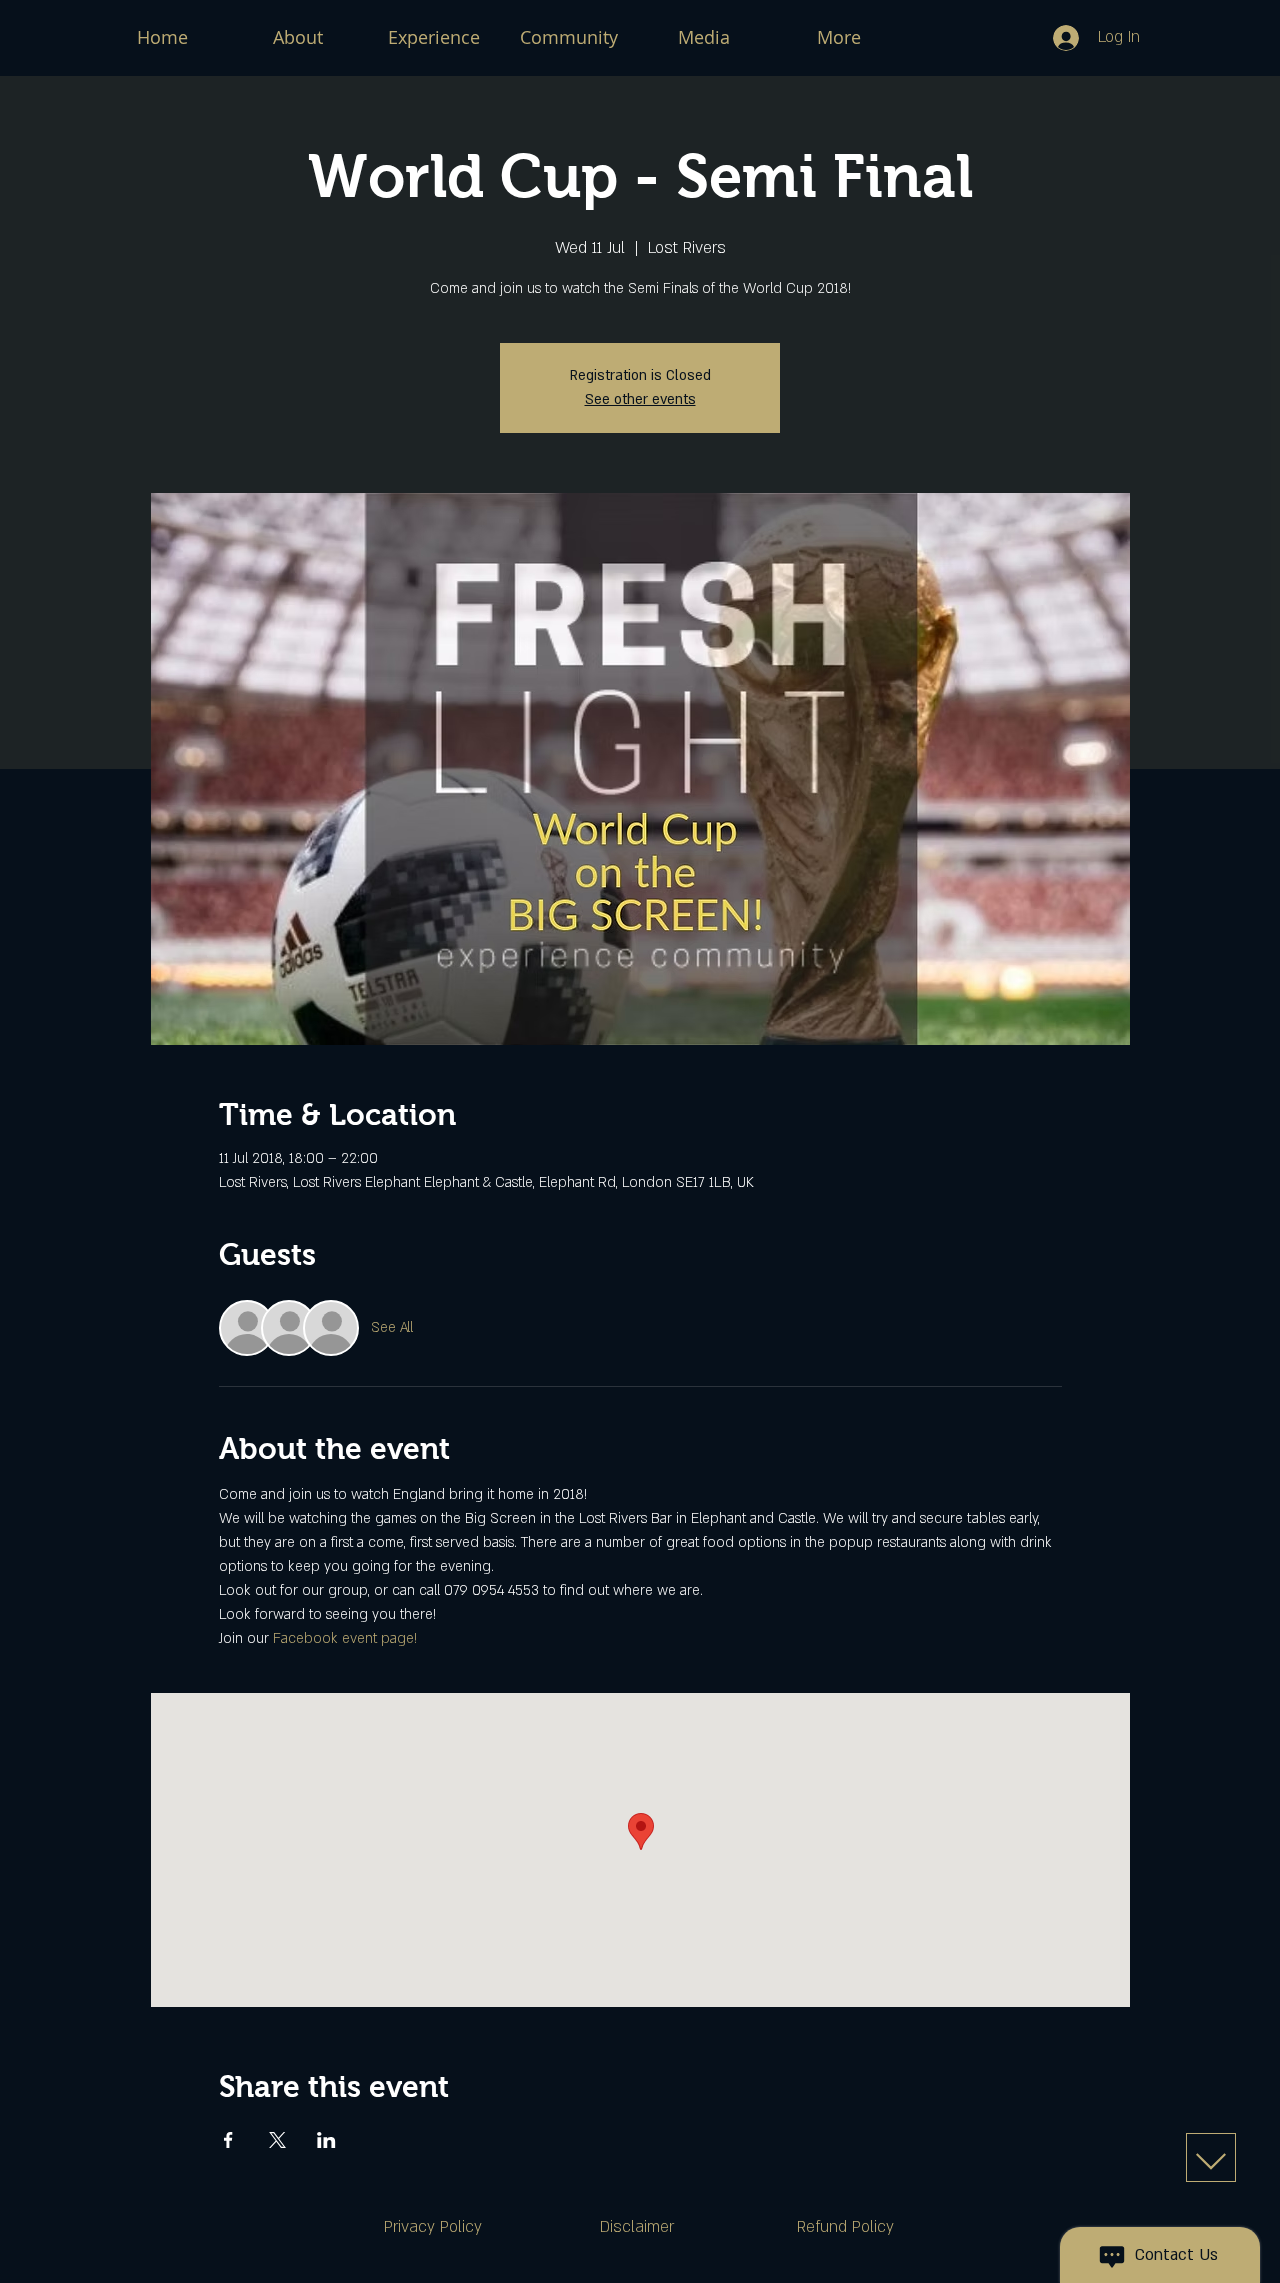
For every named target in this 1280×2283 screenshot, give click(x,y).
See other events (640, 399)
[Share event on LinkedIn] (326, 2140)
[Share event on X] (277, 2140)
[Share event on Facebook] (228, 2140)
